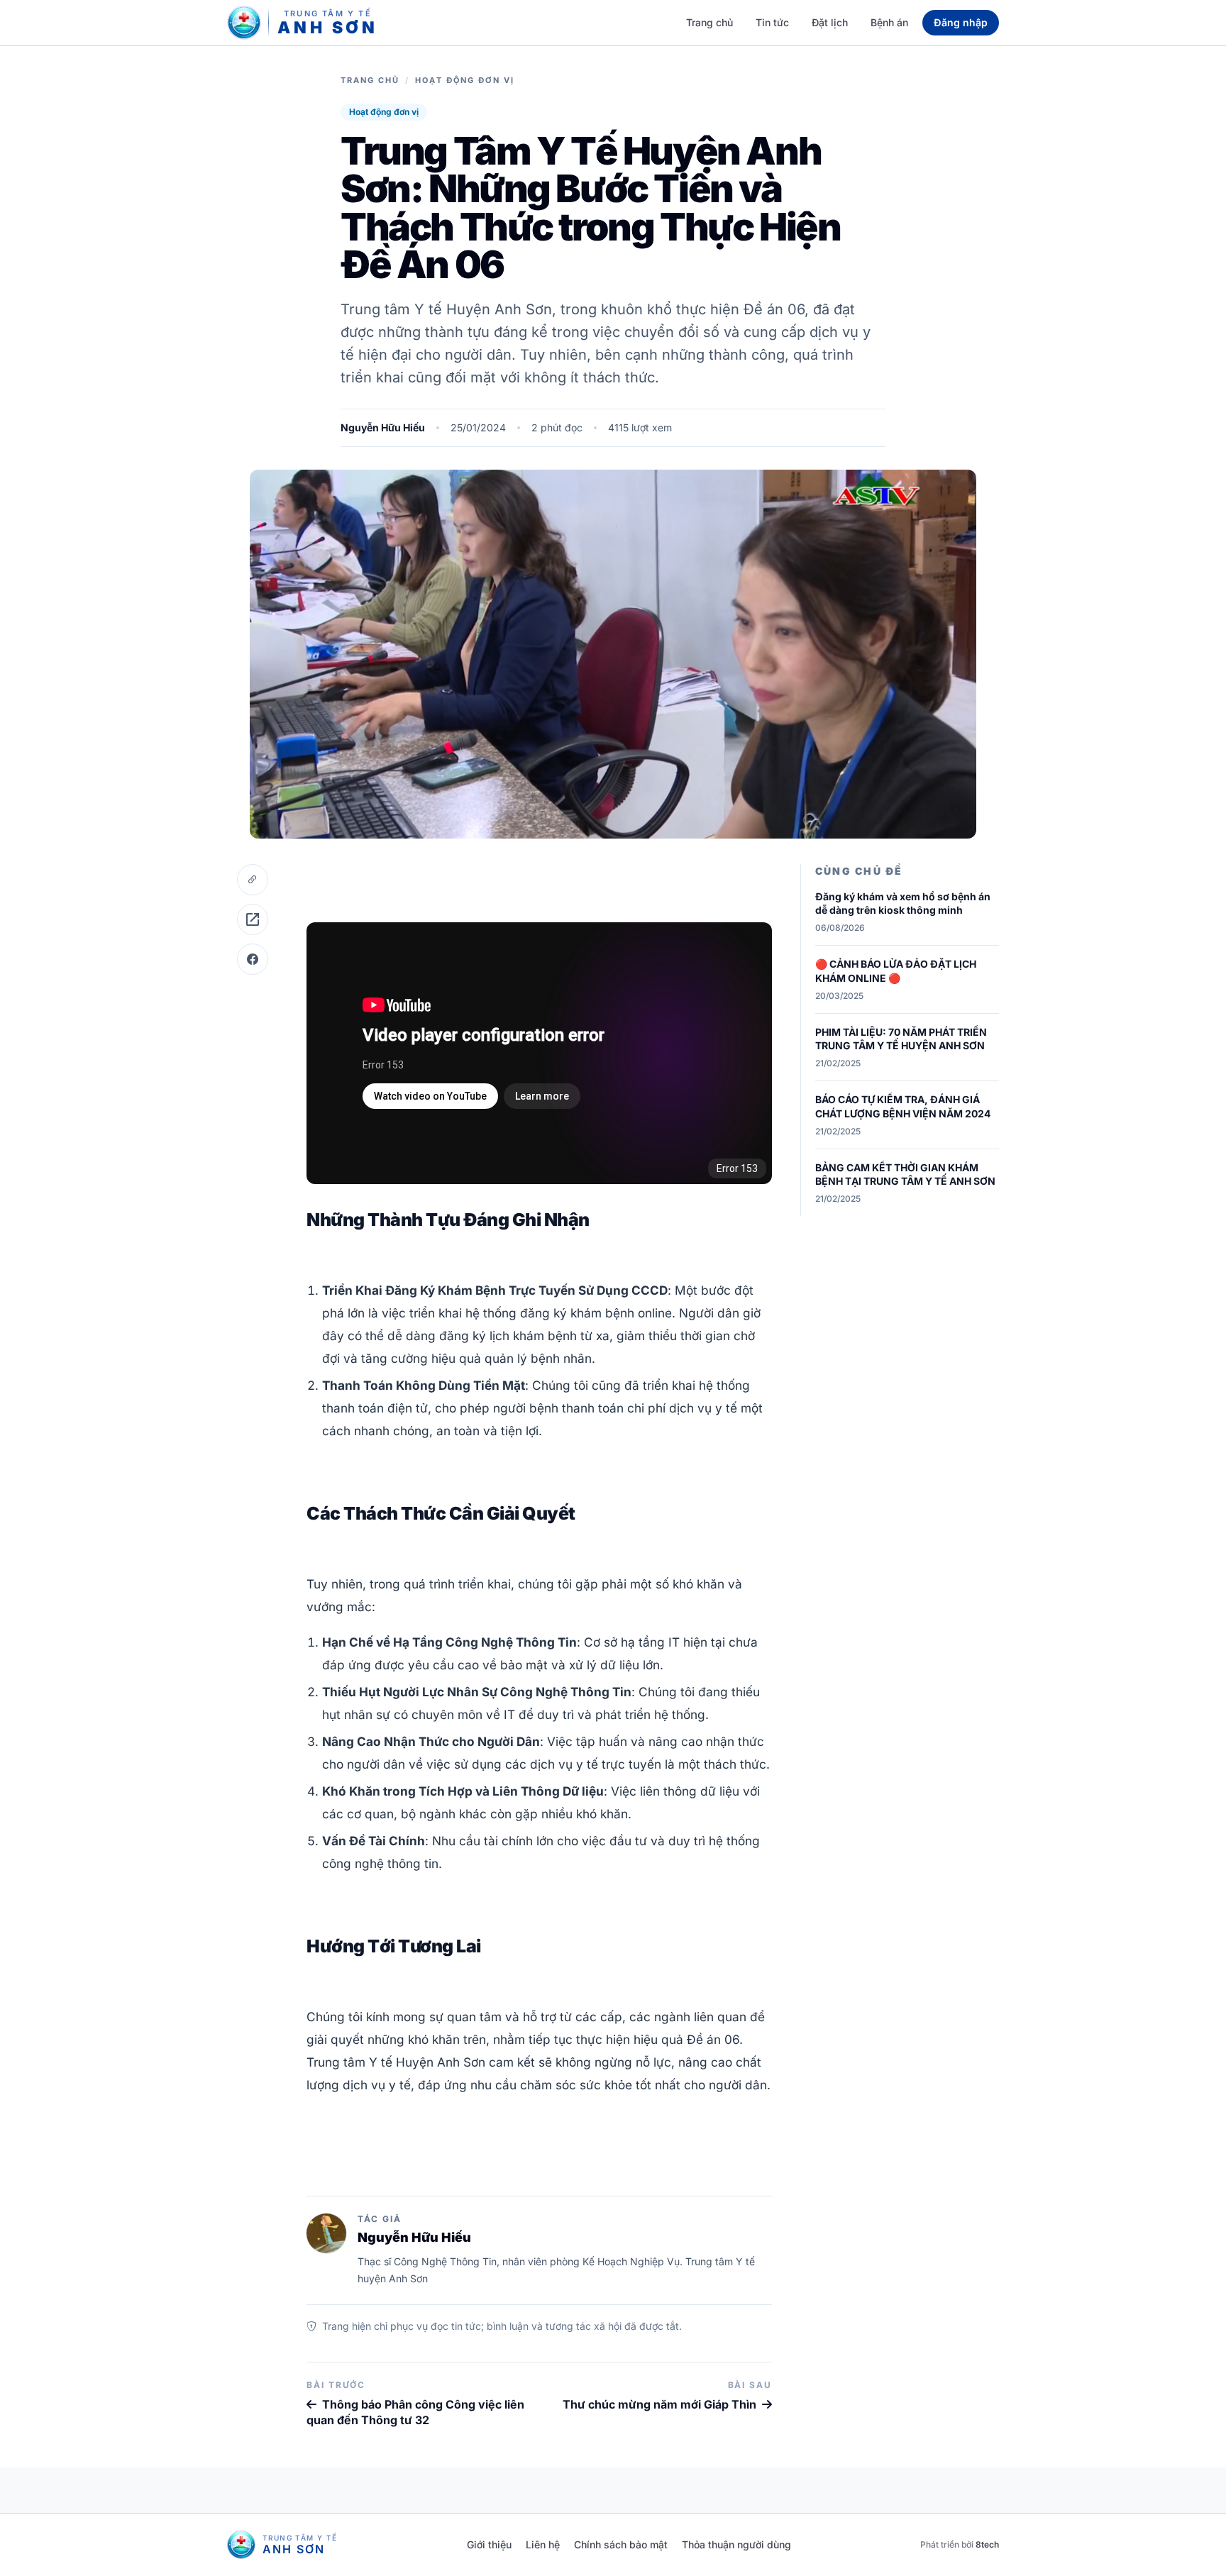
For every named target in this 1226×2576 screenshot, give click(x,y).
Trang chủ (709, 22)
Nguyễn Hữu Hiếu (383, 427)
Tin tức (772, 22)
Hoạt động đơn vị (465, 80)
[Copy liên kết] (253, 880)
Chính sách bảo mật (621, 2544)
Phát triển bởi (960, 2544)
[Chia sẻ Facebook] (253, 959)
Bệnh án (889, 22)
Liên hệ (543, 2544)
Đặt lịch (830, 22)
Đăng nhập (961, 22)
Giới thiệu (489, 2544)
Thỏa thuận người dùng (736, 2544)
